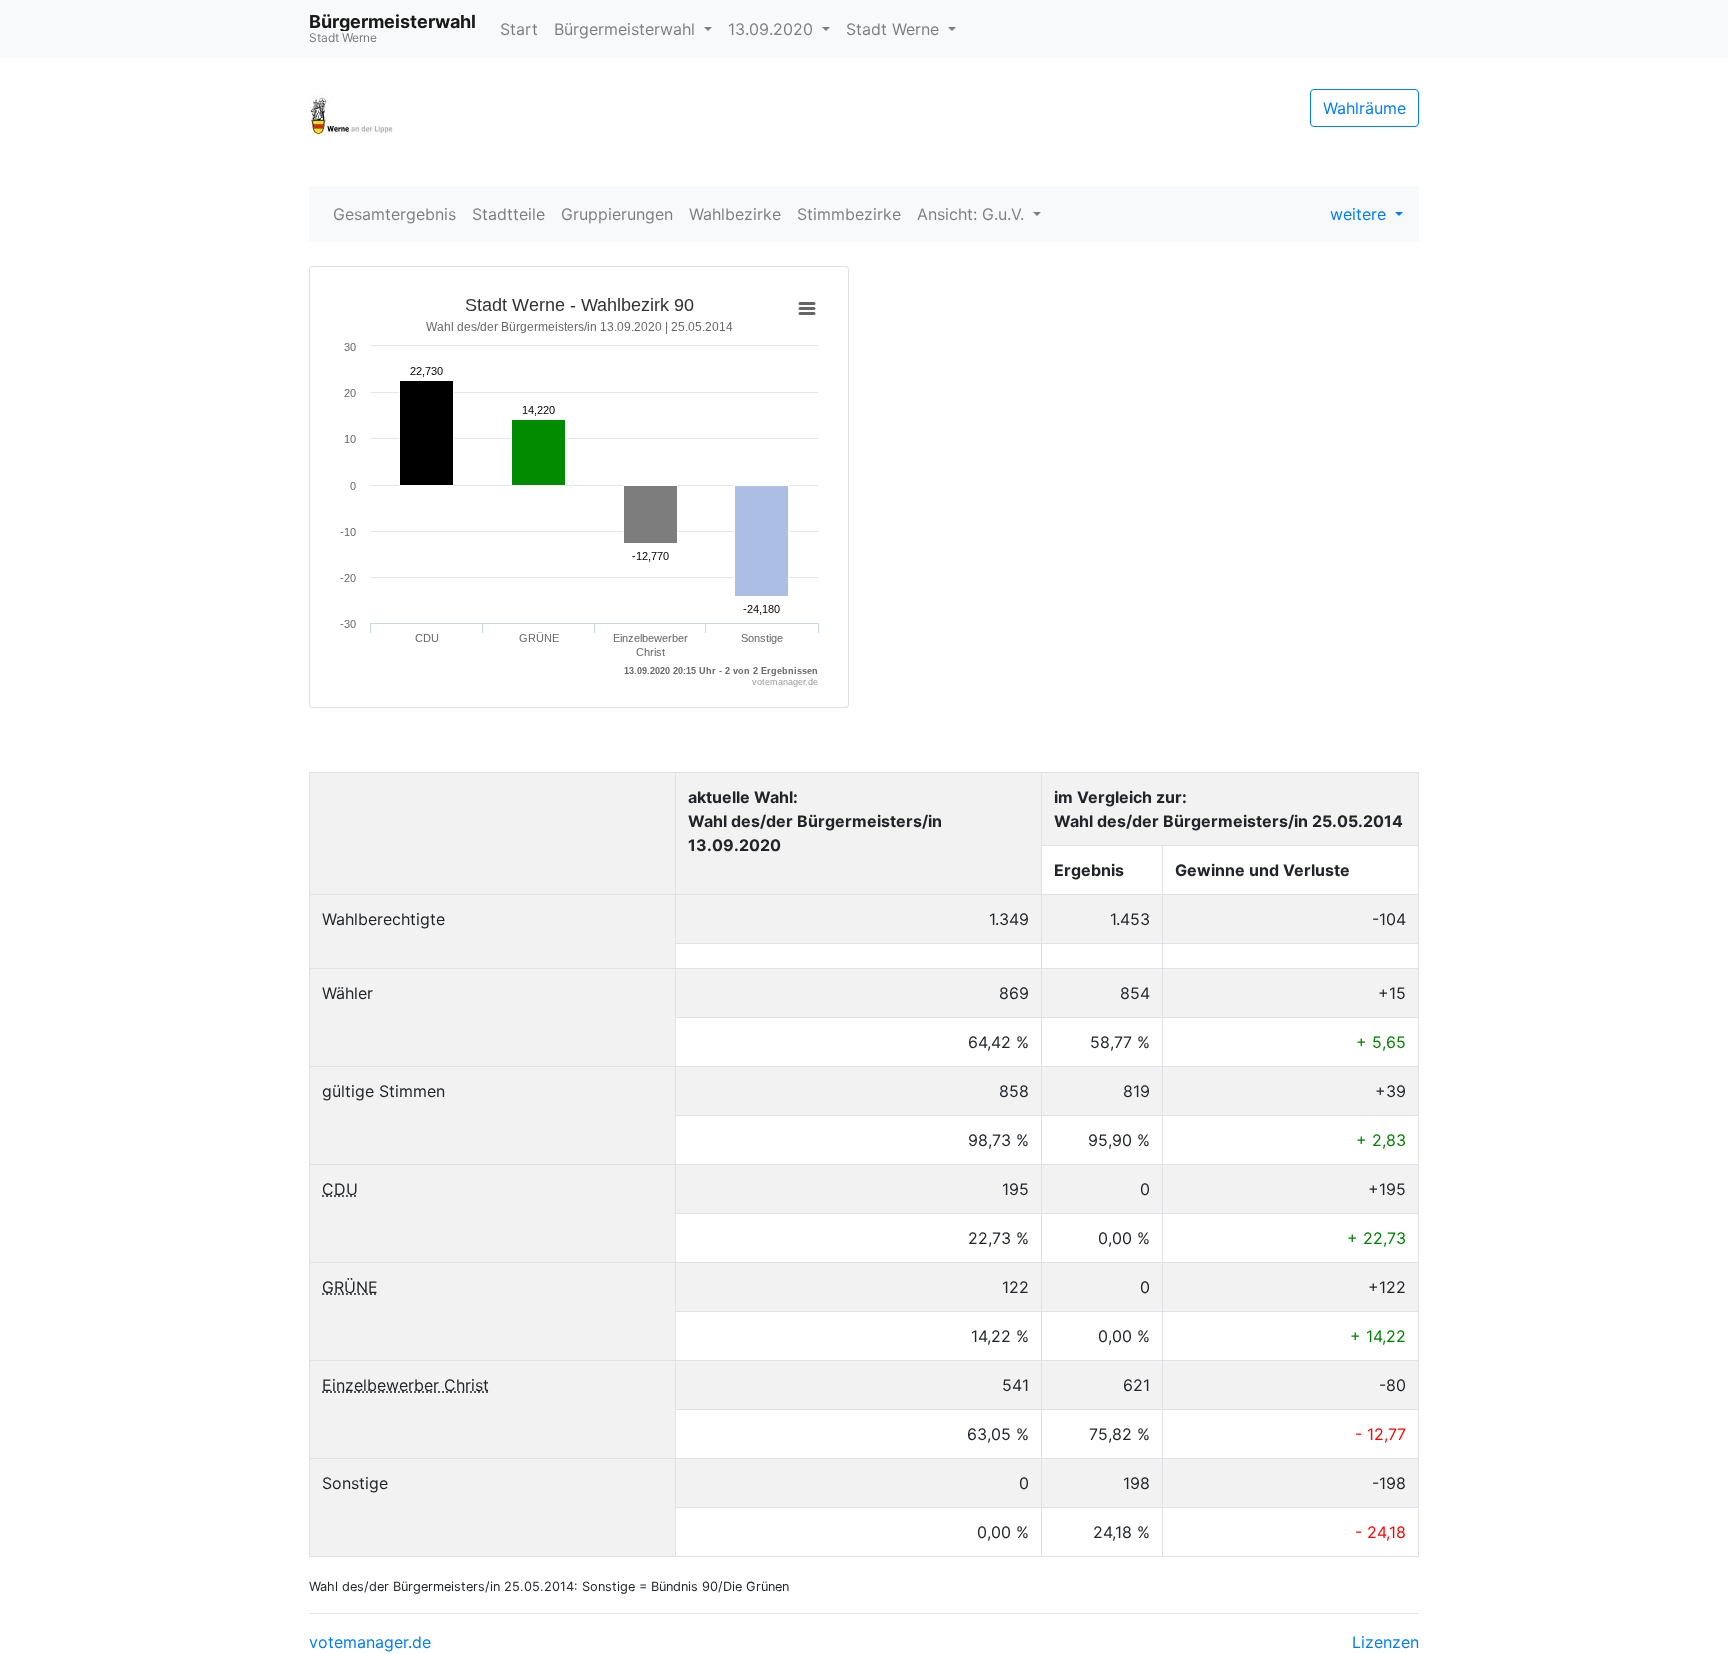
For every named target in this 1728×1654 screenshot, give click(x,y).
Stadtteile (508, 214)
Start (519, 29)
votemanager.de (370, 1642)
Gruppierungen (617, 214)
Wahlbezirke (735, 214)
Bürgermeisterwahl (627, 29)
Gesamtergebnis (394, 214)
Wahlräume (1364, 108)
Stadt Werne (895, 29)
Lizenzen (1385, 1642)
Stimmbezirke (849, 214)
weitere (1360, 214)
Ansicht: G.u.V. (973, 214)
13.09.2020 (773, 29)
